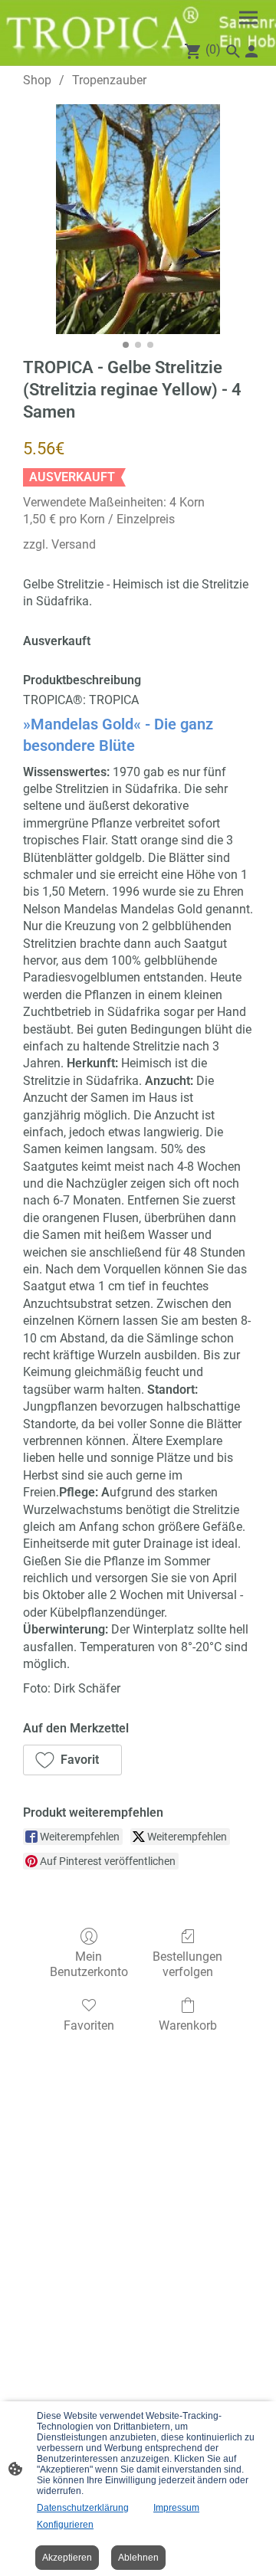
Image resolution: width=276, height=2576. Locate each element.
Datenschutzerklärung (83, 2508)
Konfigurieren (65, 2525)
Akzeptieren (67, 2558)
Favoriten (89, 2025)
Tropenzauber (109, 80)
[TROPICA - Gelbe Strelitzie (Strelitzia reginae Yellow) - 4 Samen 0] (138, 219)
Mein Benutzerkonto (89, 1964)
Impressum (176, 2508)
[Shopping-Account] (251, 51)
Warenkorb (188, 2025)
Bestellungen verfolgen (187, 1964)
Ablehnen (138, 2558)
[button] (72, 1760)
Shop (37, 80)
